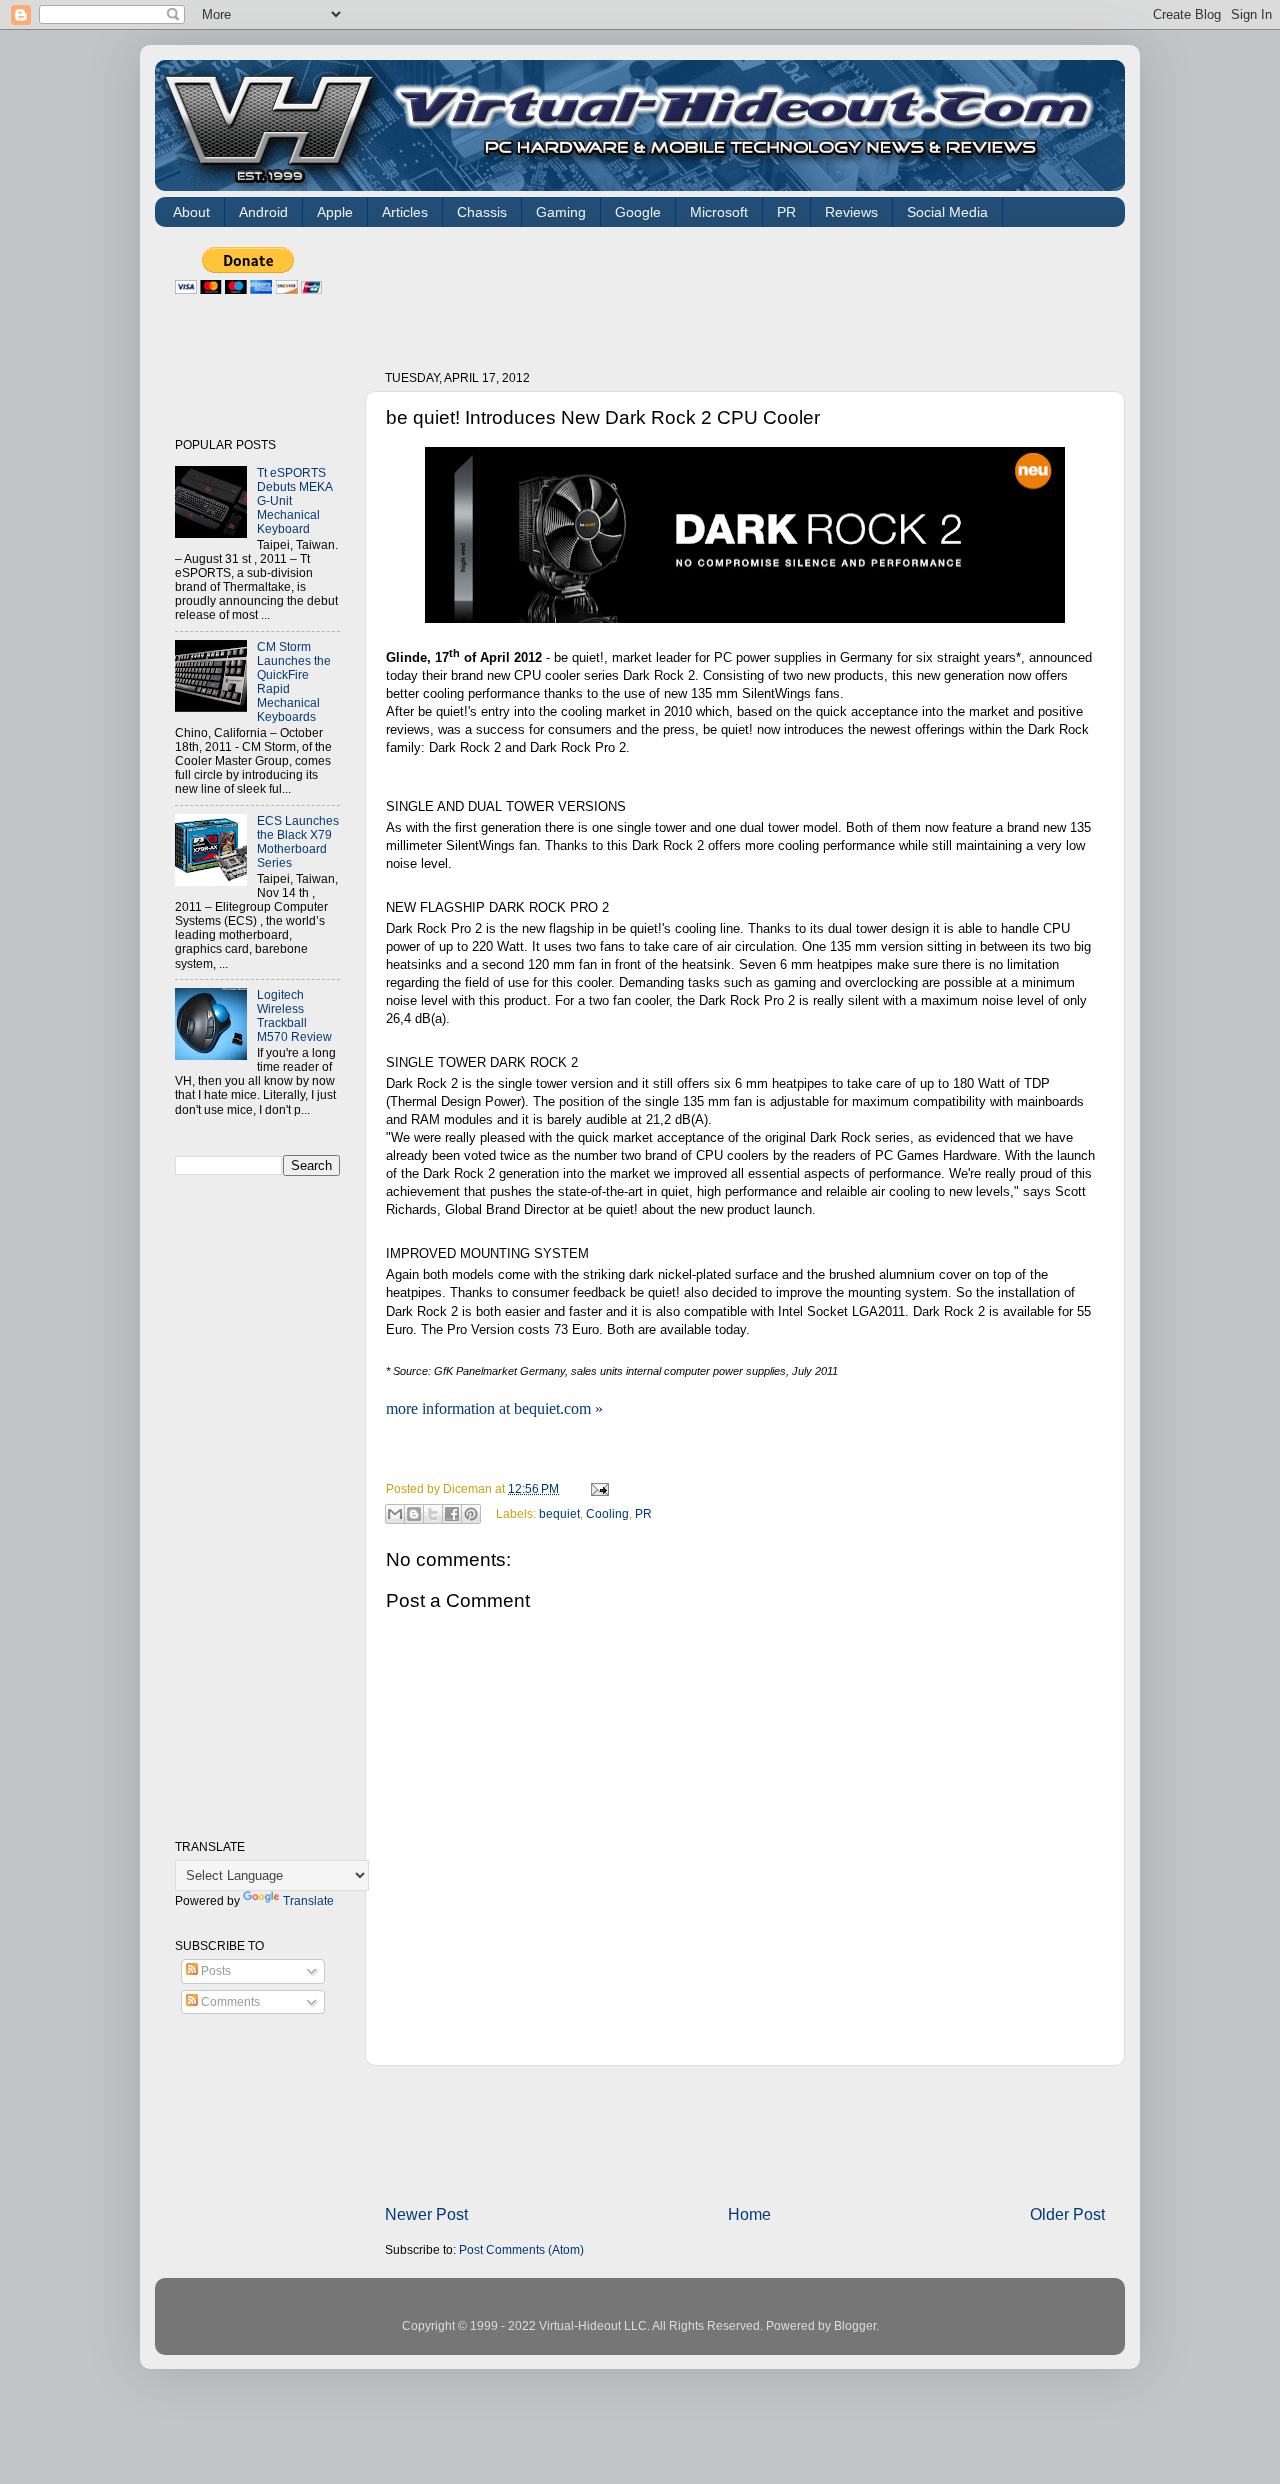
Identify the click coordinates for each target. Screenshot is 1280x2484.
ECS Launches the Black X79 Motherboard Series (298, 841)
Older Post (1067, 2214)
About (191, 212)
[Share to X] (433, 1514)
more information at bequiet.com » (494, 1408)
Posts (214, 1970)
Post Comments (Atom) (521, 2249)
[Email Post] (597, 1488)
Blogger (855, 2325)
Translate (308, 1900)
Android (263, 212)
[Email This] (395, 1514)
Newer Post (426, 2214)
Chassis (482, 212)
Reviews (851, 212)
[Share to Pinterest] (471, 1514)
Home (749, 2214)
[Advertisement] (749, 292)
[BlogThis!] (414, 1514)
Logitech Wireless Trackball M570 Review (294, 1015)
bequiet (559, 1512)
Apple (335, 212)
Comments (229, 2001)
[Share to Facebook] (452, 1514)
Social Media (947, 212)
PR (786, 212)
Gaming (561, 212)
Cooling (607, 1512)
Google (638, 212)
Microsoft (719, 212)
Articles (405, 212)
